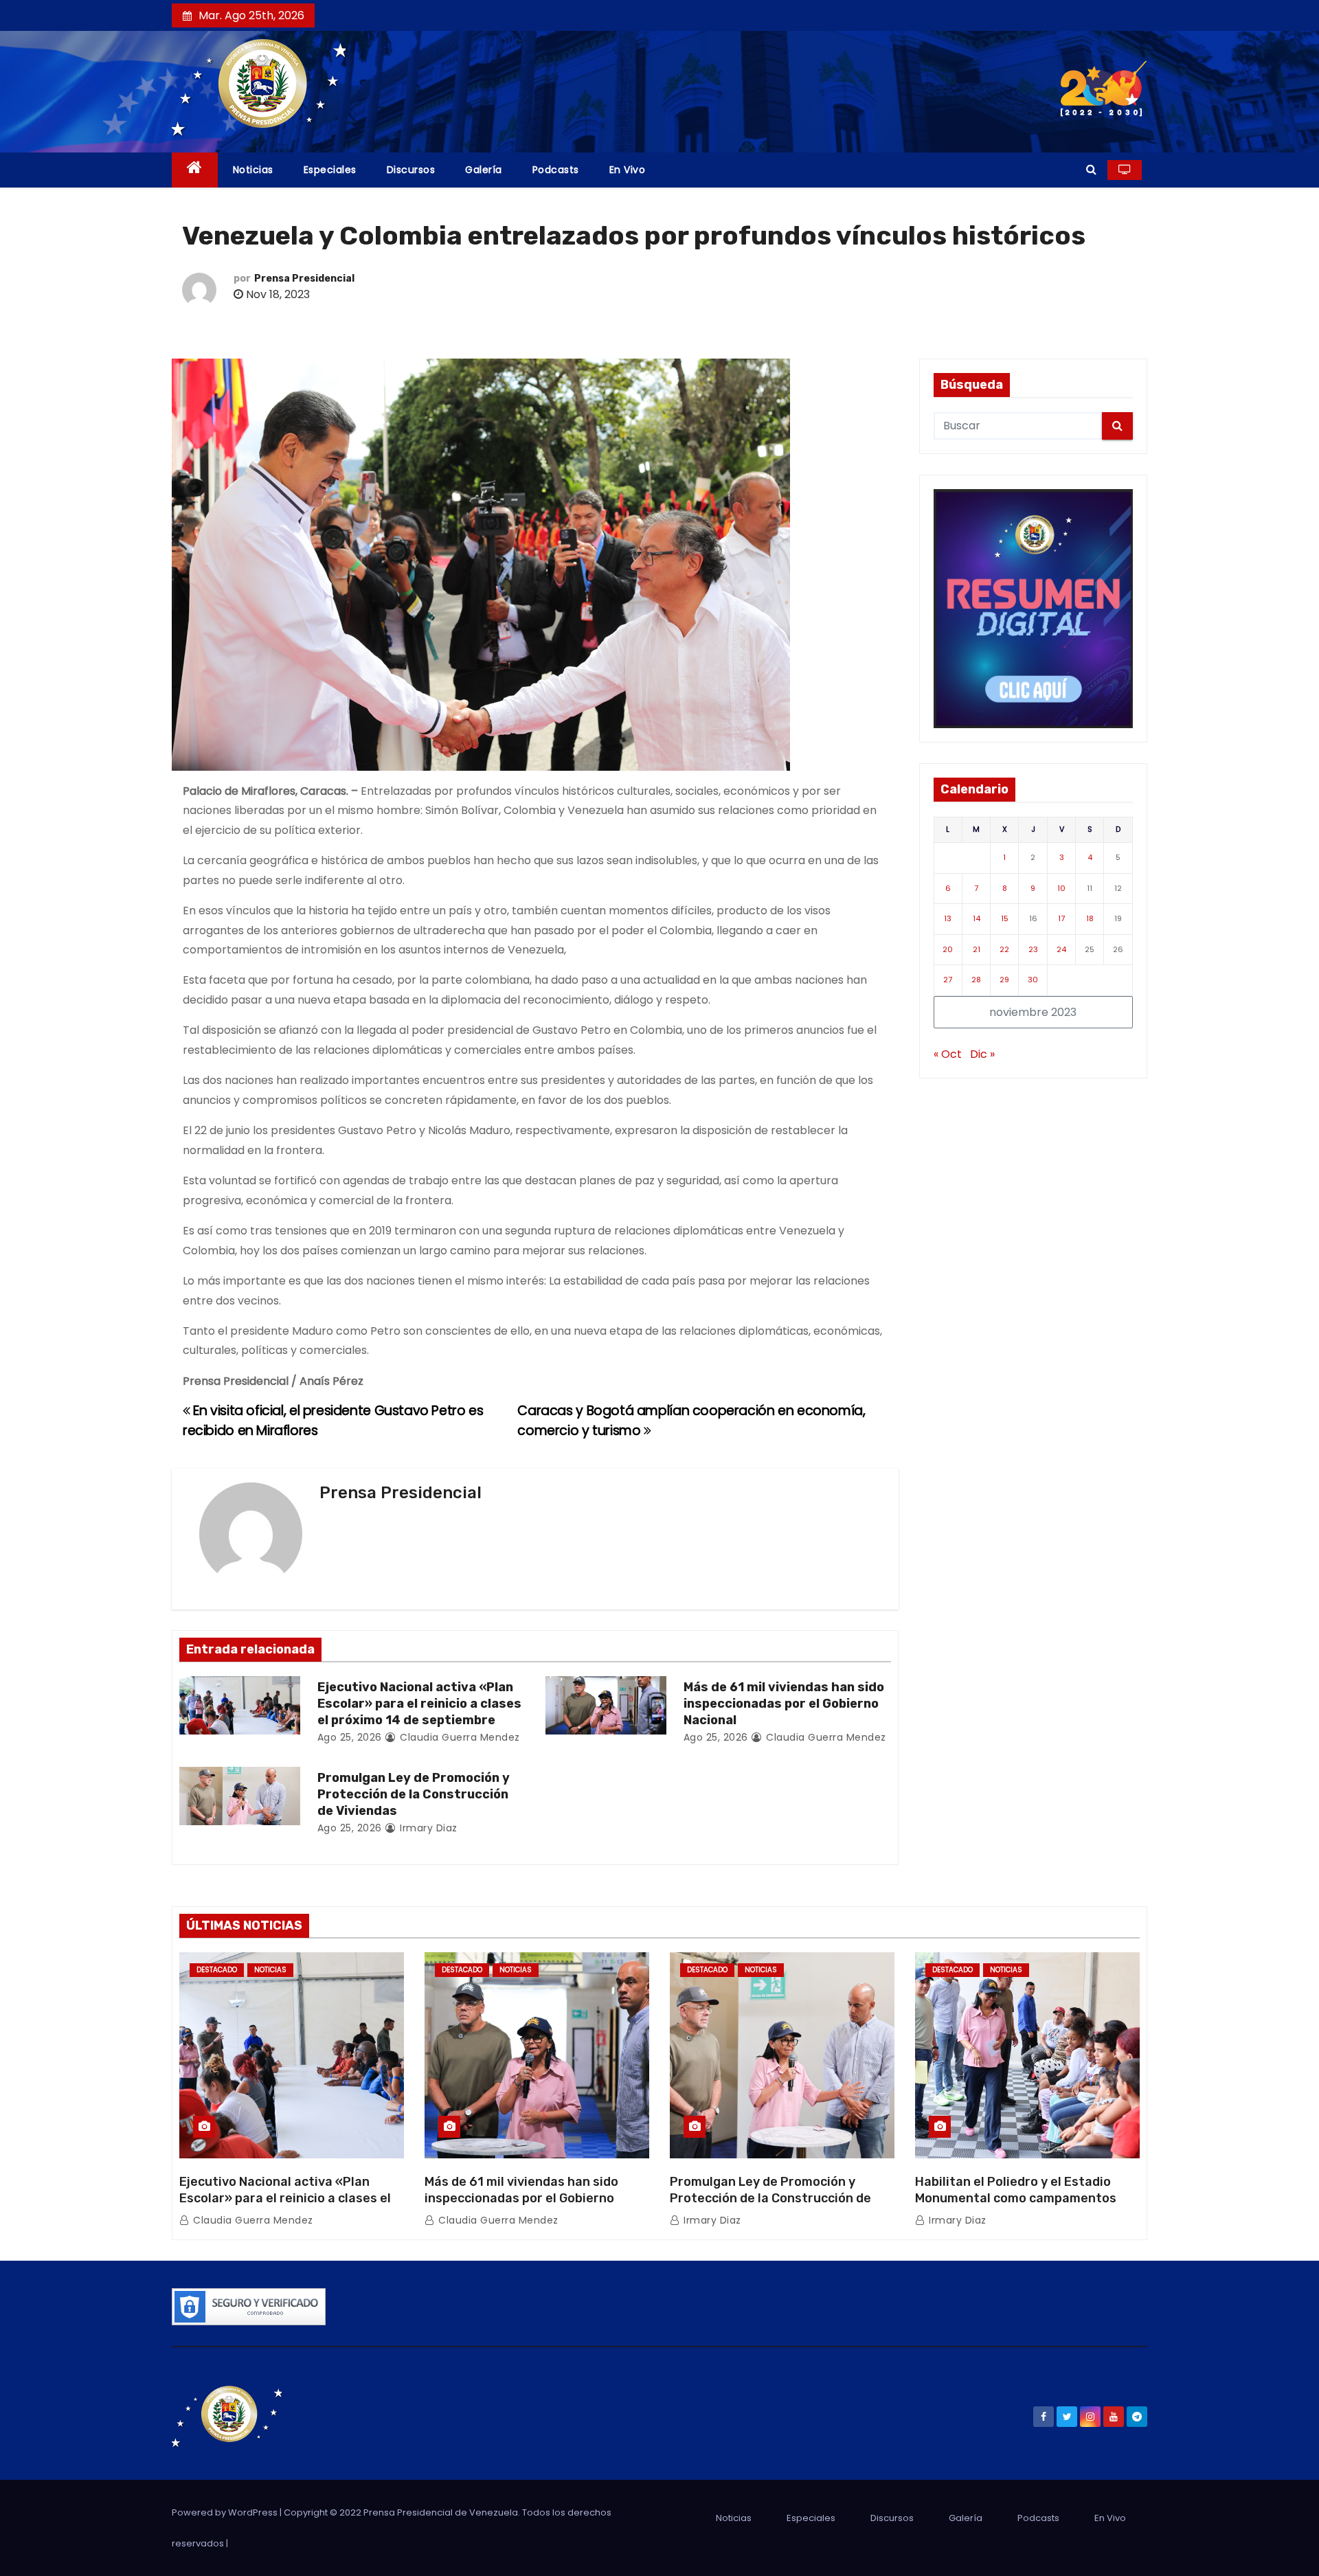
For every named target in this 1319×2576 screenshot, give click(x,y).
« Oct (948, 1054)
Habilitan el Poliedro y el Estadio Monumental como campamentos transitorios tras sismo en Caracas (1021, 2198)
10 (1061, 888)
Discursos (411, 170)
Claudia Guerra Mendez (459, 1737)
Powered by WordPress (226, 2512)
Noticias (253, 170)
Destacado (217, 1970)
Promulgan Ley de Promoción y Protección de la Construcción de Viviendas (414, 1794)
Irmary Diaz (427, 1828)
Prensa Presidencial (304, 279)
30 (1033, 980)
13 (948, 918)
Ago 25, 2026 (350, 1737)
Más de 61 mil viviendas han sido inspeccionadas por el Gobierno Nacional (784, 1704)
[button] (1091, 169)
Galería (484, 170)
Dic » (982, 1054)
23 (1033, 949)
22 (1004, 949)
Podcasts (556, 170)
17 (1061, 918)
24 (1061, 949)
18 (1090, 918)
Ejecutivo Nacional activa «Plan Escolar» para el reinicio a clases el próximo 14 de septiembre (419, 1704)
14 (977, 918)
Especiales (330, 170)
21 (977, 949)
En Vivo (628, 170)
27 (948, 980)
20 (948, 949)
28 (976, 980)
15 (1005, 918)
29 (1004, 980)
